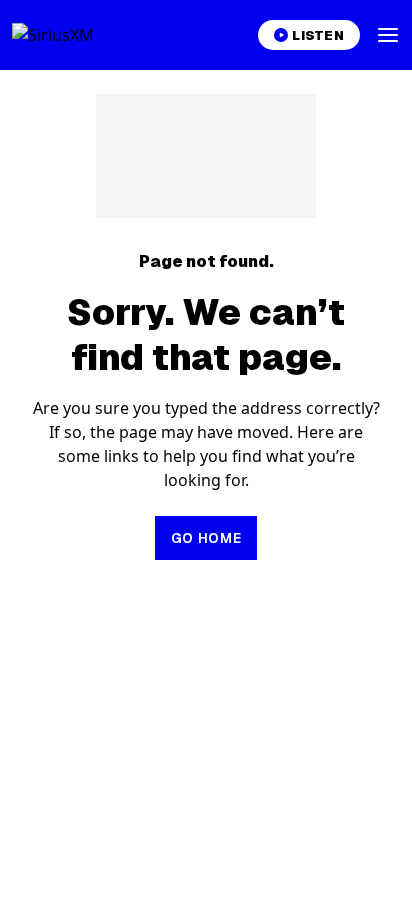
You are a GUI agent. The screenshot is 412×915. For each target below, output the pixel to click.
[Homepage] (76, 35)
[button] (388, 35)
